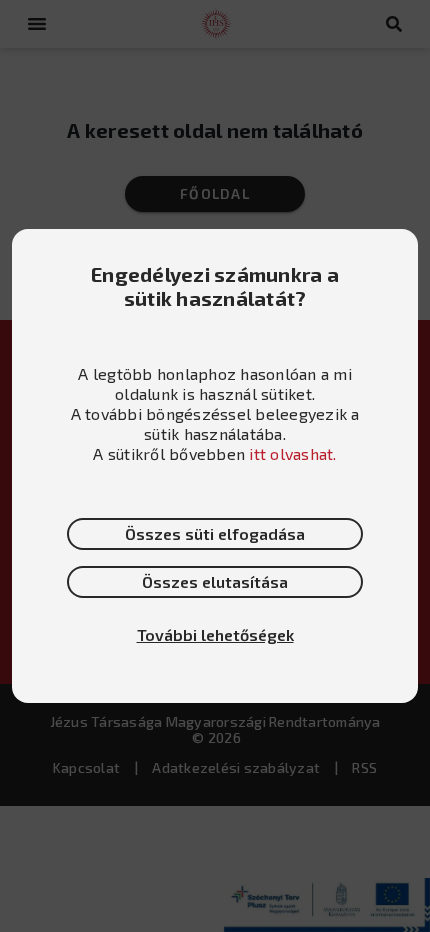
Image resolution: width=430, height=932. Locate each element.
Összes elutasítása (215, 581)
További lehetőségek (215, 634)
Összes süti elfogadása (215, 533)
